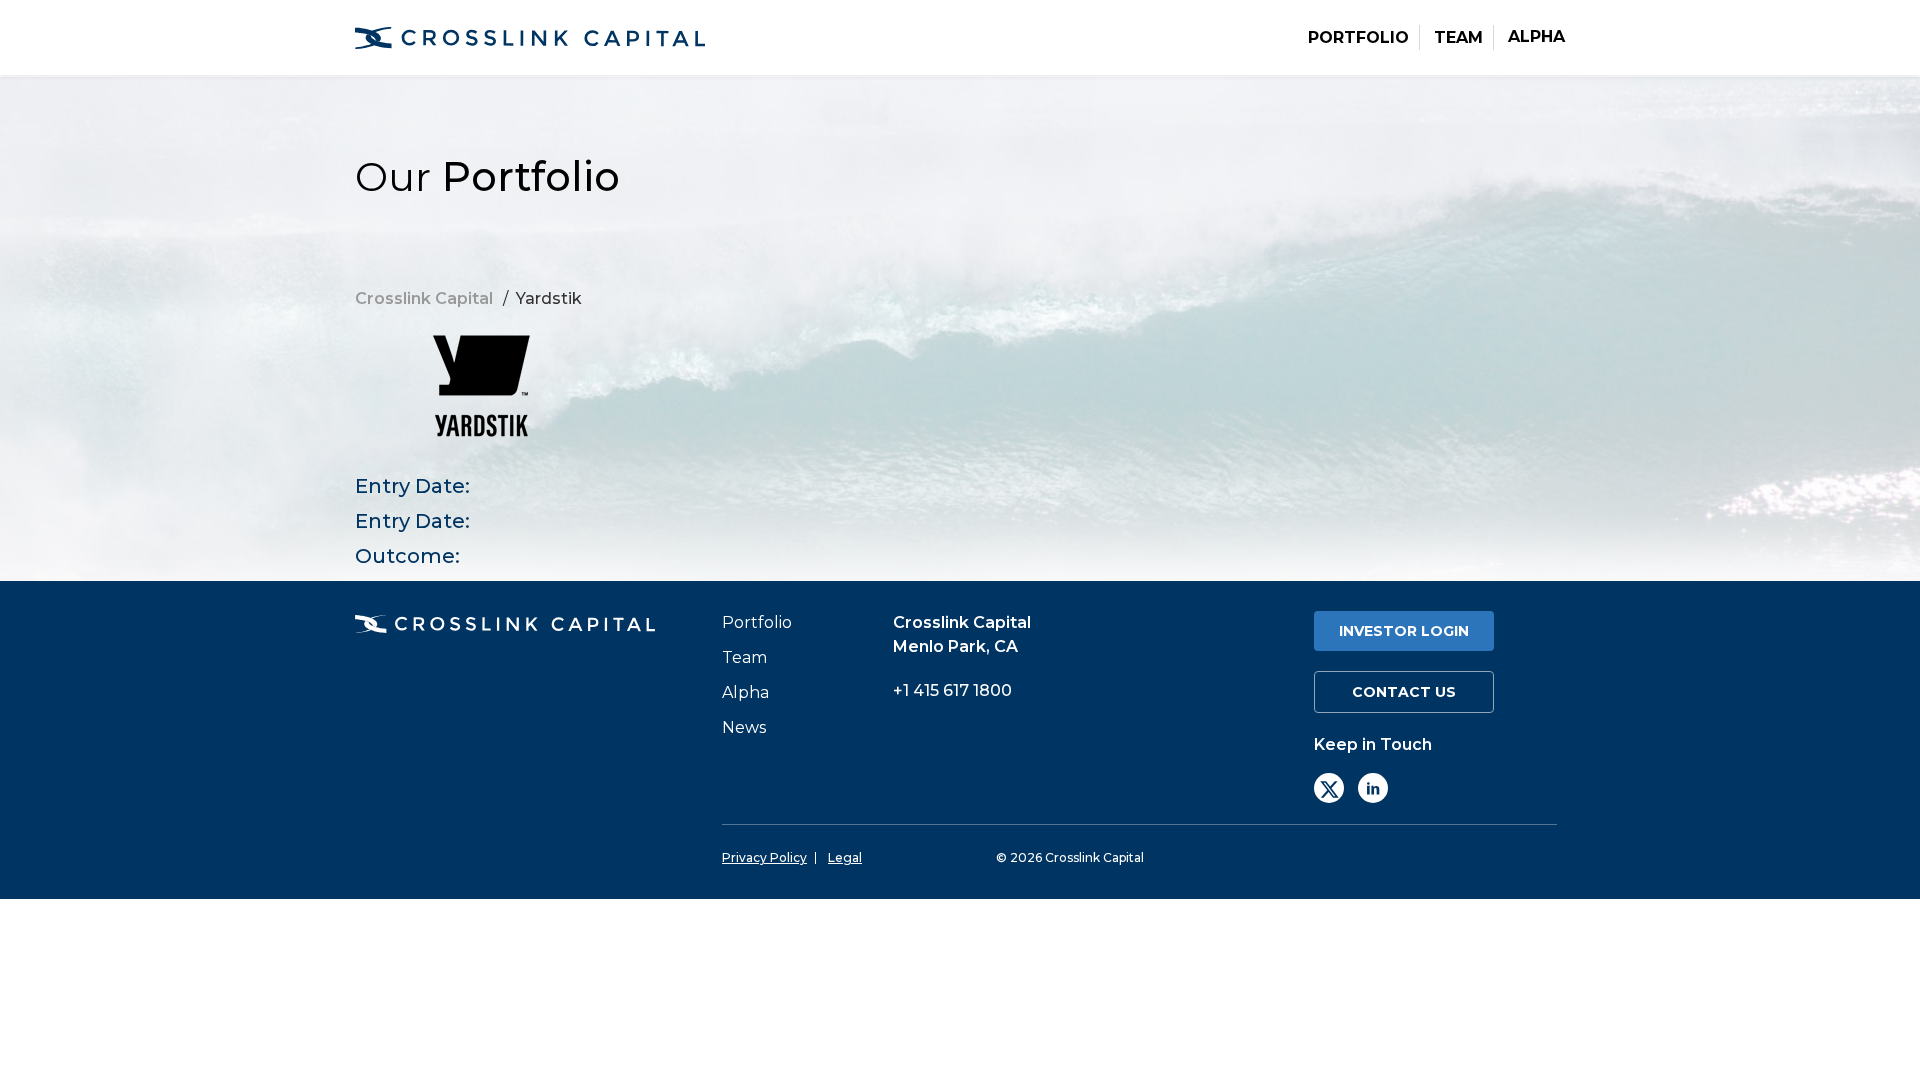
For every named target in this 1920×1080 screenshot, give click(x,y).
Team (1458, 38)
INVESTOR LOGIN (1404, 631)
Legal (845, 858)
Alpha (1536, 37)
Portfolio (1358, 38)
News (744, 728)
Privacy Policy (764, 858)
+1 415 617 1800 (952, 690)
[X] (1329, 788)
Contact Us (1404, 692)
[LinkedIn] (1373, 788)
